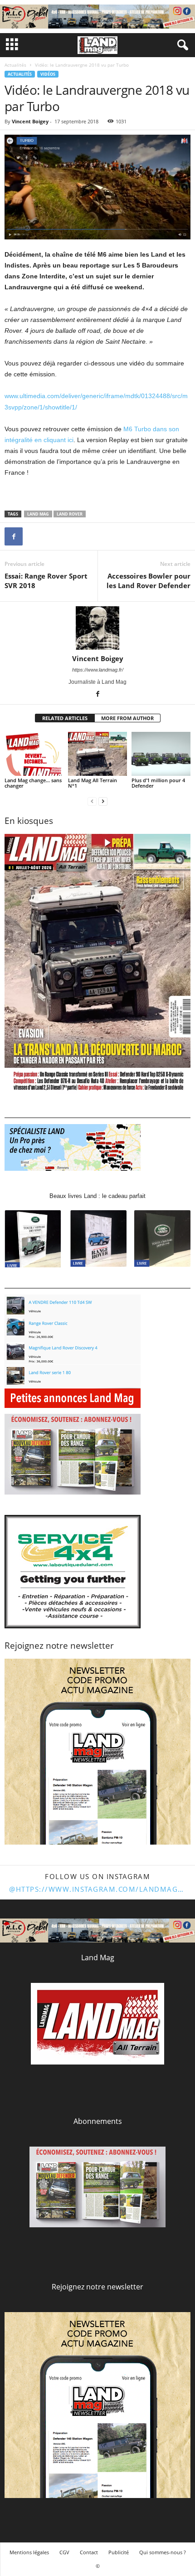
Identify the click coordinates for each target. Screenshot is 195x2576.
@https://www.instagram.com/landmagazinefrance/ (97, 1889)
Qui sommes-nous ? (163, 2552)
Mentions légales (29, 2552)
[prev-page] (92, 801)
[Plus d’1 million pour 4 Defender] (161, 754)
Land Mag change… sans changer (33, 783)
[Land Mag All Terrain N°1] (97, 754)
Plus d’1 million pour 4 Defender (158, 783)
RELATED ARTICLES (65, 718)
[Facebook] (14, 536)
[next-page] (103, 801)
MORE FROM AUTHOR (127, 718)
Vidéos (48, 74)
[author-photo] (97, 628)
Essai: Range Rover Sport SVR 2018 (46, 581)
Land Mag (38, 514)
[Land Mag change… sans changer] (34, 754)
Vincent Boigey (30, 121)
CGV (64, 2552)
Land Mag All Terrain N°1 (93, 783)
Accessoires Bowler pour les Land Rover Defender (149, 581)
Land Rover (70, 514)
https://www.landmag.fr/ (98, 670)
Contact (89, 2552)
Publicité (119, 2552)
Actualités (15, 65)
